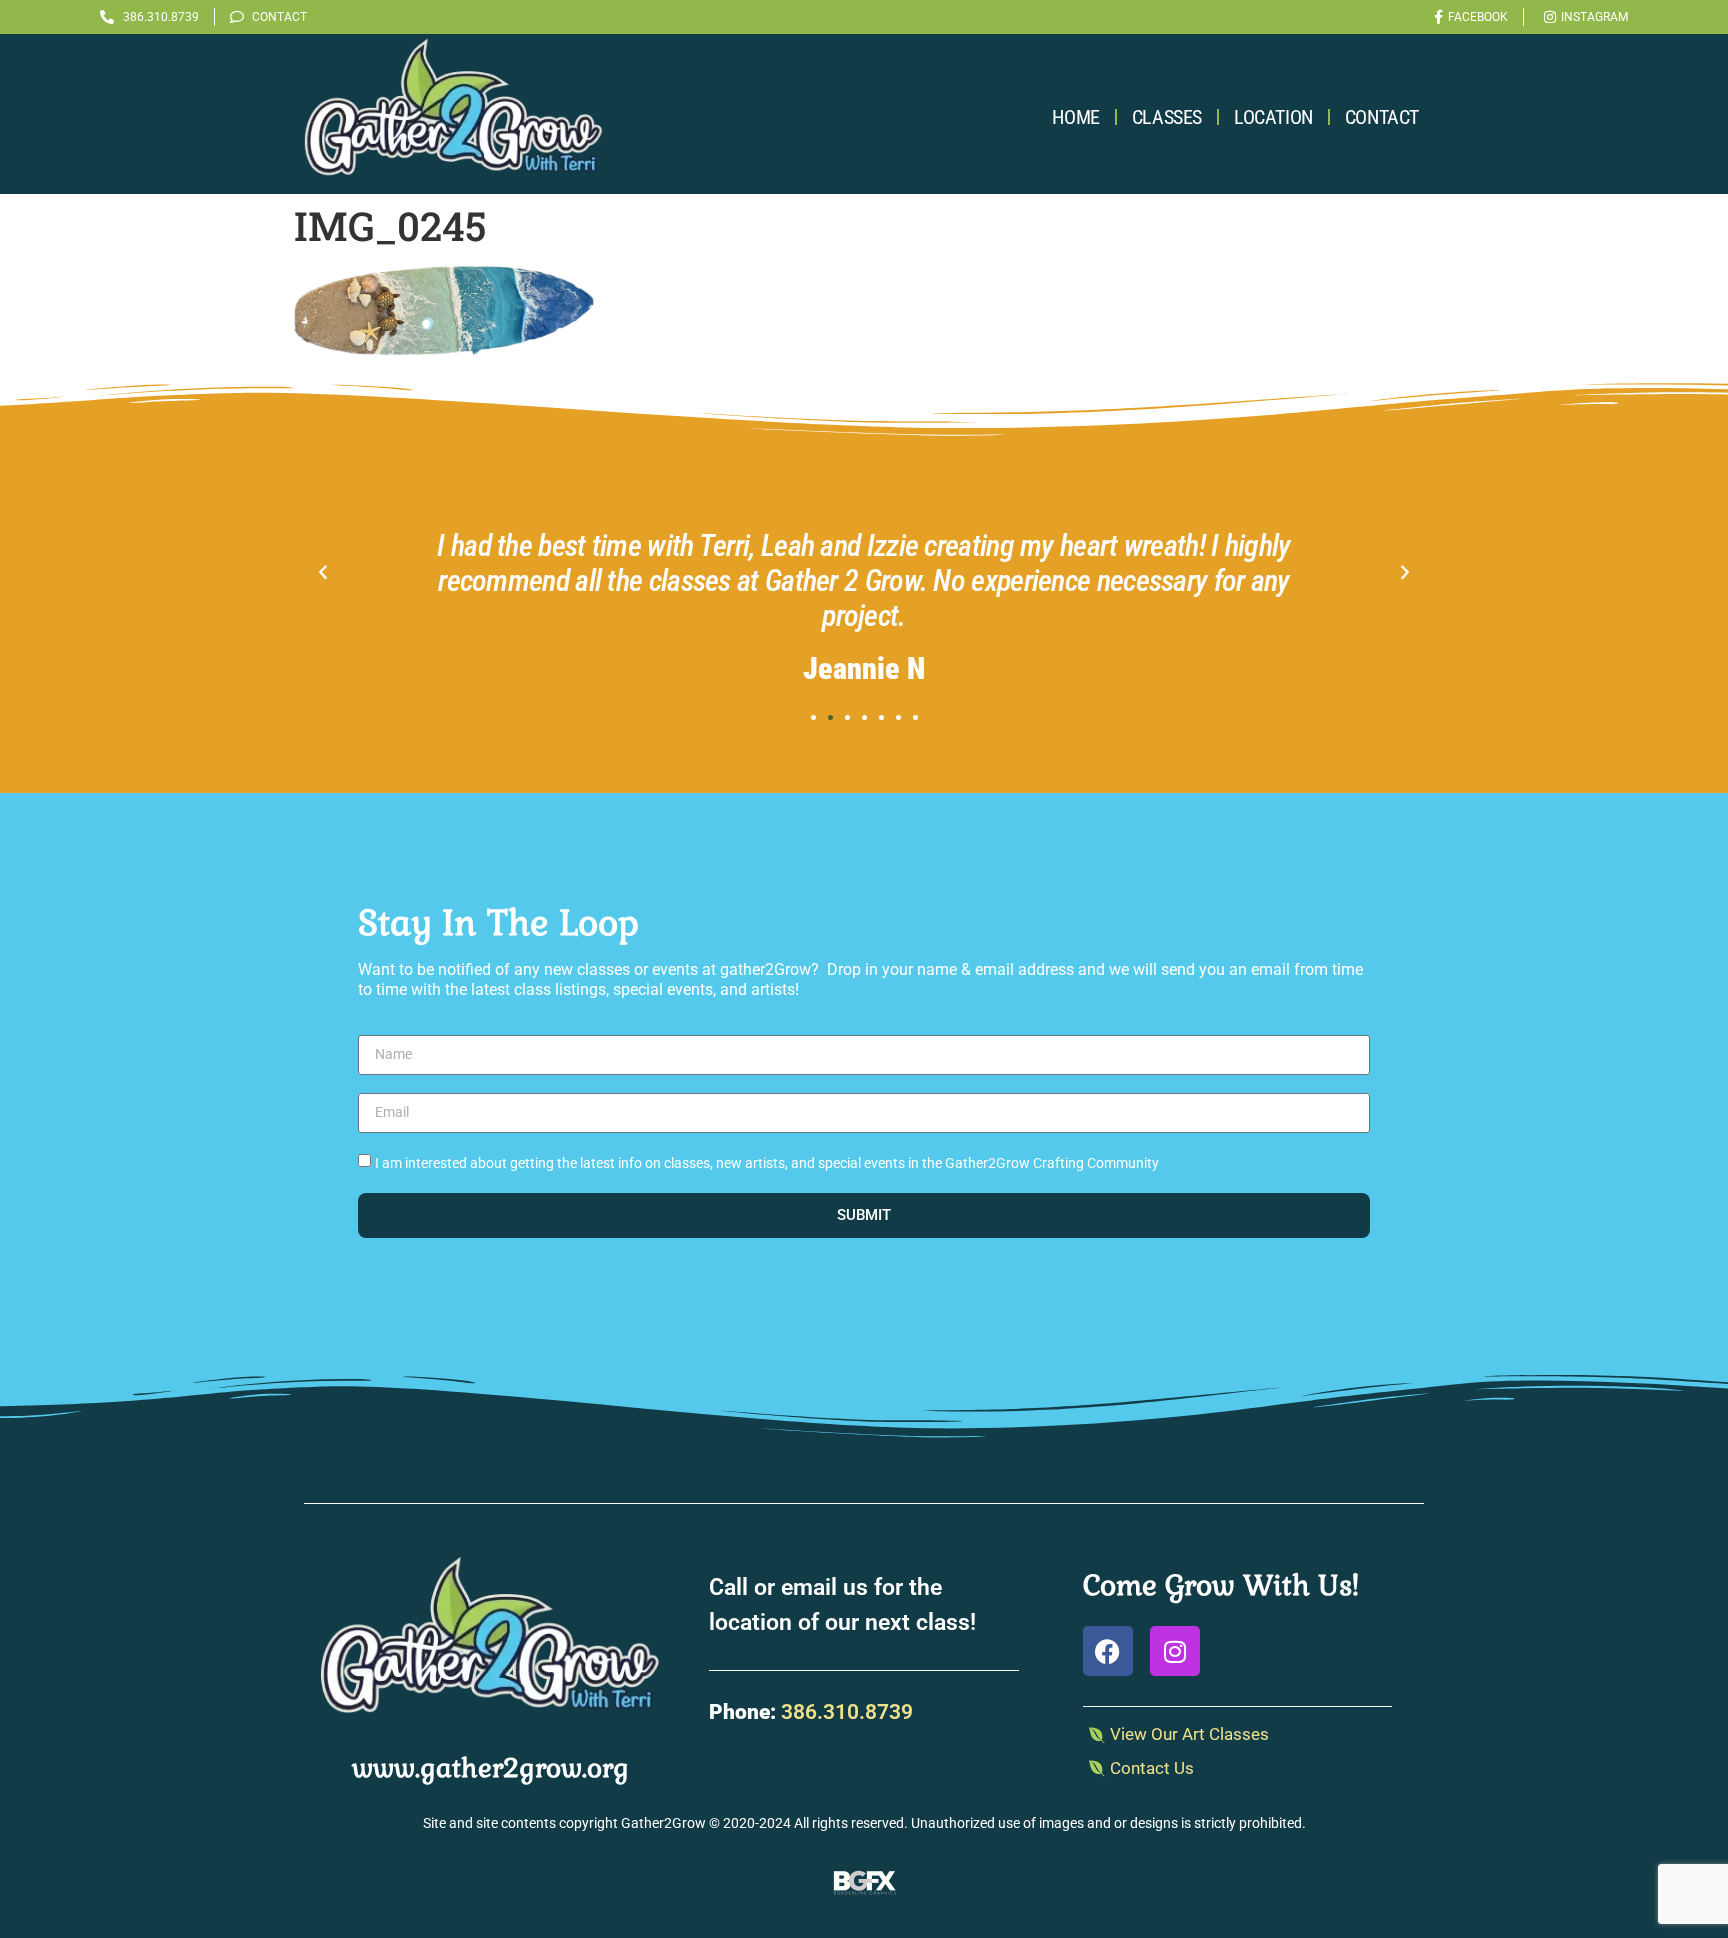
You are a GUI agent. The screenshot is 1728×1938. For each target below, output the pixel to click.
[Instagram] (1175, 1651)
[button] (323, 573)
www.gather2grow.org (490, 1768)
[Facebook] (1108, 1651)
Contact (1382, 117)
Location (1273, 117)
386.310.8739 (847, 1712)
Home (1075, 117)
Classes (1167, 117)
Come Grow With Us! (1221, 1585)
